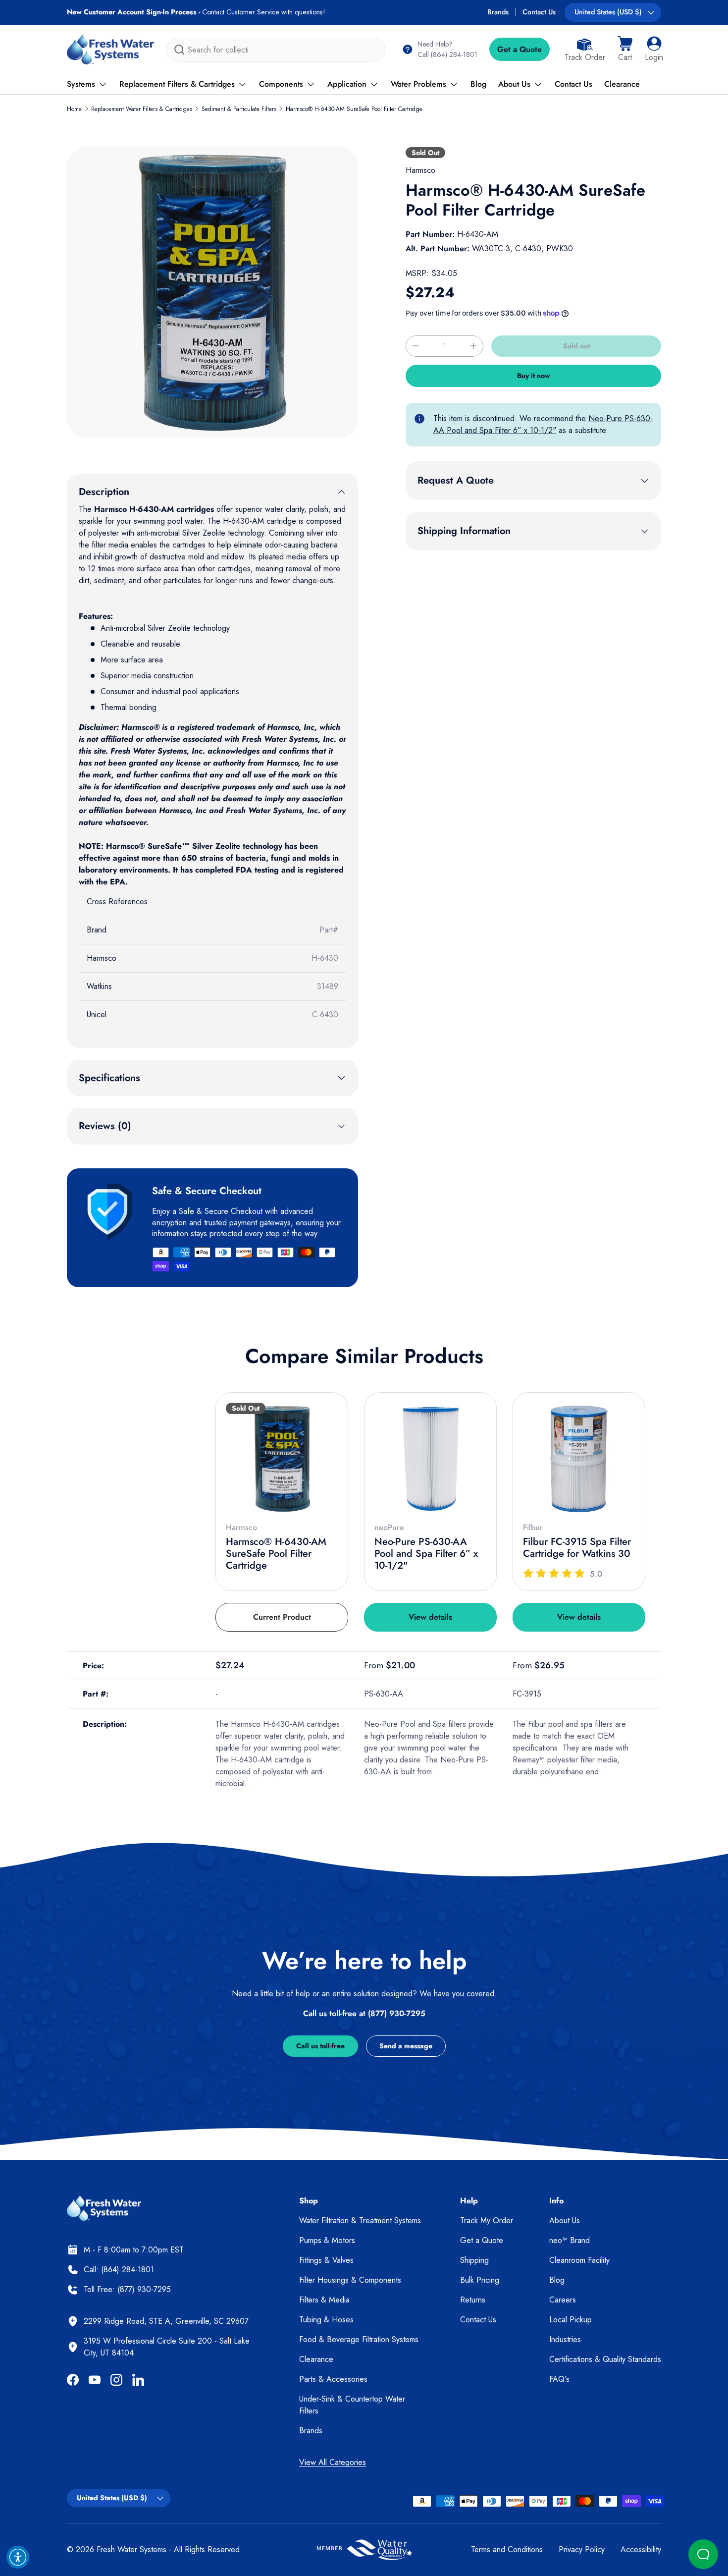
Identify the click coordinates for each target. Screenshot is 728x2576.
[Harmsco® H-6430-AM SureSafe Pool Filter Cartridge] (282, 1459)
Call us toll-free (320, 2046)
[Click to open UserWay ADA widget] (18, 2557)
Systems (81, 84)
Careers (563, 2300)
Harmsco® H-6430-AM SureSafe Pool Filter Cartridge (354, 109)
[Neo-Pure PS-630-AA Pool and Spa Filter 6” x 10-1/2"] (430, 1459)
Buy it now (534, 376)
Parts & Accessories (333, 2379)
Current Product (282, 1617)
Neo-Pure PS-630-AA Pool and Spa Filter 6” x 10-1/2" (543, 424)
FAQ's (559, 2379)
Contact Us (539, 12)
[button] (625, 50)
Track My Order (487, 2220)
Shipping (474, 2260)
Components (281, 84)
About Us (514, 84)
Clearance (622, 84)
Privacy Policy (582, 2549)
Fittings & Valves (326, 2260)
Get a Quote (520, 49)
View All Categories (333, 2462)
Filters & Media (324, 2300)
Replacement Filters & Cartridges (177, 84)
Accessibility (641, 2549)
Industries (565, 2339)
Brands (498, 12)
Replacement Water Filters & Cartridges (142, 109)
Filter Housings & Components (350, 2280)
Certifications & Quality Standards (605, 2359)
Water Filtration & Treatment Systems (360, 2220)
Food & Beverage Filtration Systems (359, 2339)
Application (347, 84)
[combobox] (276, 50)
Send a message (406, 2046)
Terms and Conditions (507, 2549)
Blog (478, 84)
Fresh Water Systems (131, 2549)
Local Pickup (571, 2320)
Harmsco (420, 170)
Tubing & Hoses (326, 2320)
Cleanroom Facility (579, 2260)
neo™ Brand (570, 2240)
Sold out (576, 346)
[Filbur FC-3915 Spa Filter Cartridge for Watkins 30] (579, 1459)
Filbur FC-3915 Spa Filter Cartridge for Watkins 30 (577, 1548)
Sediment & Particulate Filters (239, 109)
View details (430, 1617)
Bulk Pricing (480, 2280)
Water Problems (418, 84)
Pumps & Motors (327, 2240)
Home (74, 109)
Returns (473, 2300)
